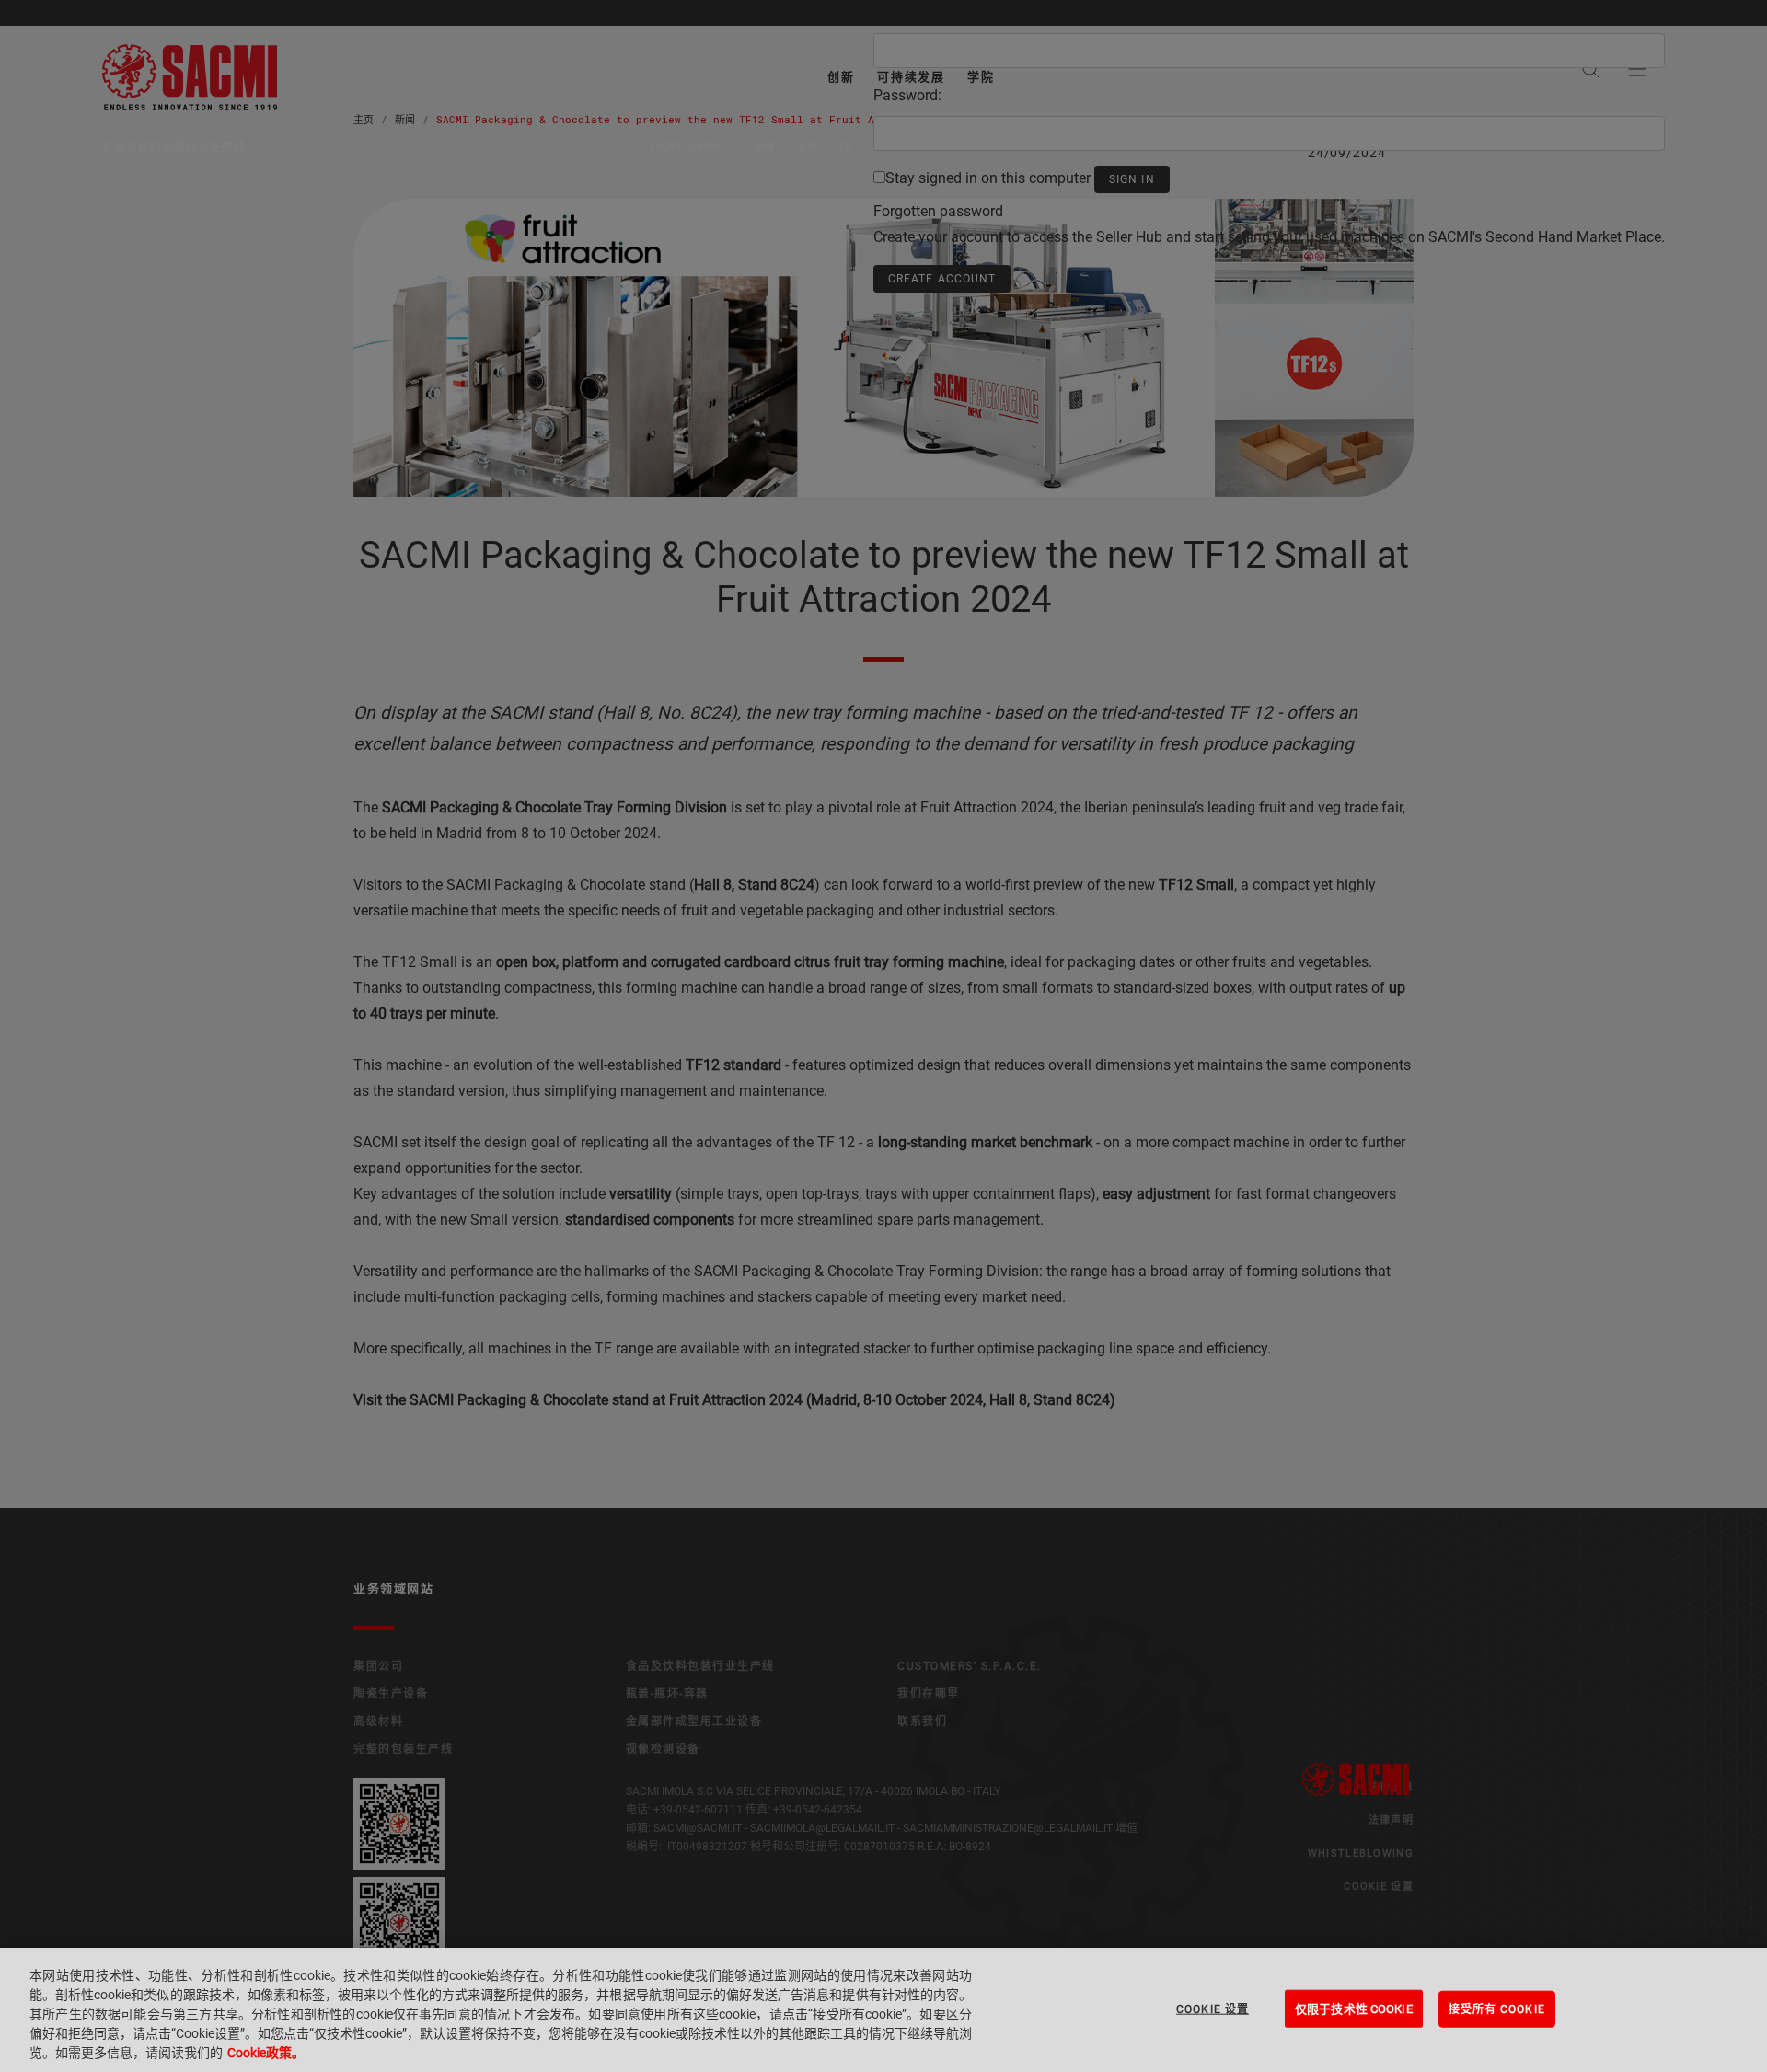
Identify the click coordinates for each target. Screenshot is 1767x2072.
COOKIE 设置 (1213, 2009)
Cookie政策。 (266, 2053)
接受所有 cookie (1497, 2009)
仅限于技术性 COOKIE (1354, 2008)
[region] (883, 2010)
